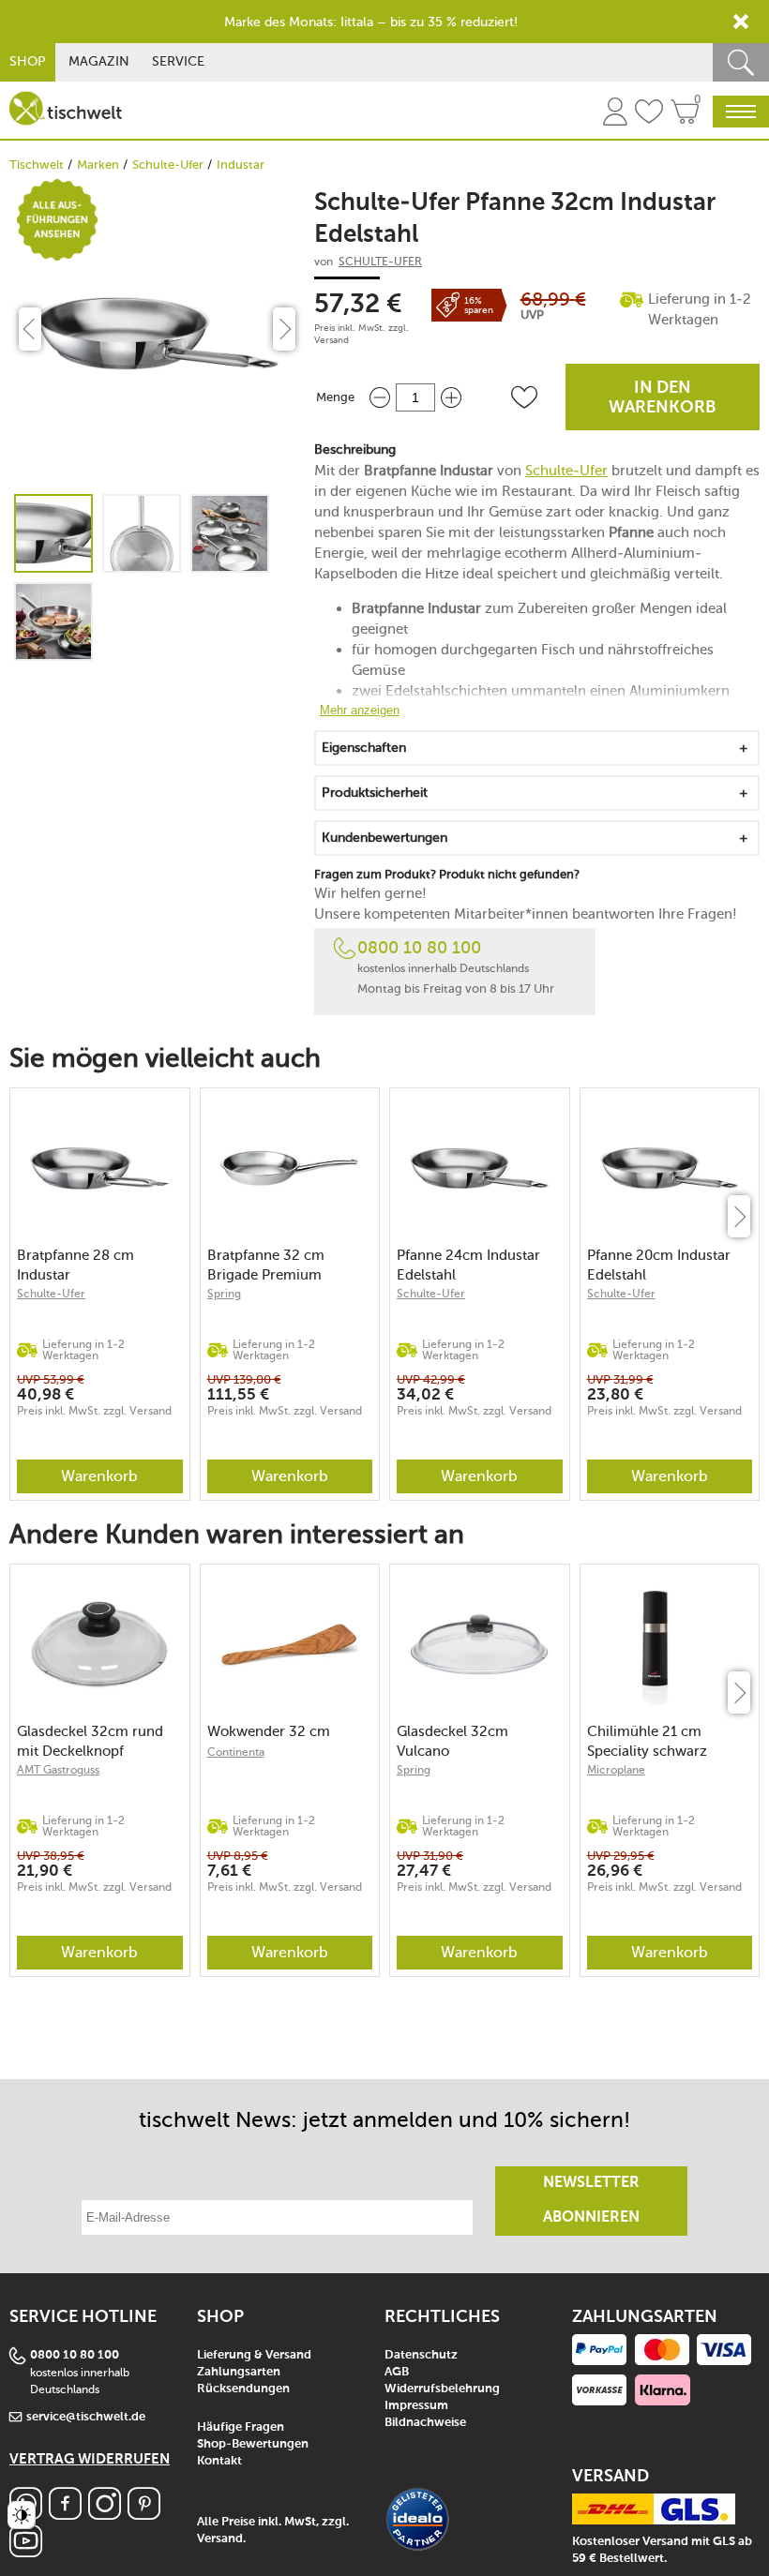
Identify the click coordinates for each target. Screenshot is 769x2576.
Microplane (616, 1770)
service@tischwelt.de (86, 2417)
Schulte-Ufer (168, 165)
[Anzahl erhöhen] (451, 397)
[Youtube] (26, 2552)
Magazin (99, 61)
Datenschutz (421, 2355)
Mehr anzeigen (360, 710)
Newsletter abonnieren (591, 2201)
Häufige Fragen (241, 2427)
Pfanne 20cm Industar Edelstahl (659, 1265)
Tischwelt (37, 165)
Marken (98, 165)
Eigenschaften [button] (364, 748)
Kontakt (219, 2461)
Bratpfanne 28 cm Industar (75, 1265)
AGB (397, 2372)
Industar (241, 165)
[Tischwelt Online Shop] (66, 108)
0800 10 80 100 (419, 948)
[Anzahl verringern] (380, 397)
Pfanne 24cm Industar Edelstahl (468, 1265)
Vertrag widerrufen (90, 2459)
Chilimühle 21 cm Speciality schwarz (647, 1741)
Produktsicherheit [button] (375, 793)
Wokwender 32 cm (269, 1731)
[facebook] (65, 2515)
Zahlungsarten (239, 2372)
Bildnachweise (425, 2423)
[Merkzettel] (649, 114)
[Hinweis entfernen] (741, 22)
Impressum (416, 2406)
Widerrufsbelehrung (442, 2389)
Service (178, 61)
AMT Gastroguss (58, 1770)
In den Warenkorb (663, 398)
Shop (28, 61)
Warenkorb (99, 1476)
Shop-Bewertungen (253, 2444)
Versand (332, 340)
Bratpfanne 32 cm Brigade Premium (266, 1265)
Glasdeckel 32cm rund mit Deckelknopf (90, 1741)
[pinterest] (144, 2515)
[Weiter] (739, 1216)
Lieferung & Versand (254, 2355)
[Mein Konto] (615, 114)
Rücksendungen (243, 2389)
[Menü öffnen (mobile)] (741, 112)
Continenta (236, 1752)
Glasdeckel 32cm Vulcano (452, 1741)
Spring (224, 1294)
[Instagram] (105, 2515)
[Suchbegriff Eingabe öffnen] (741, 62)
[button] (524, 397)
